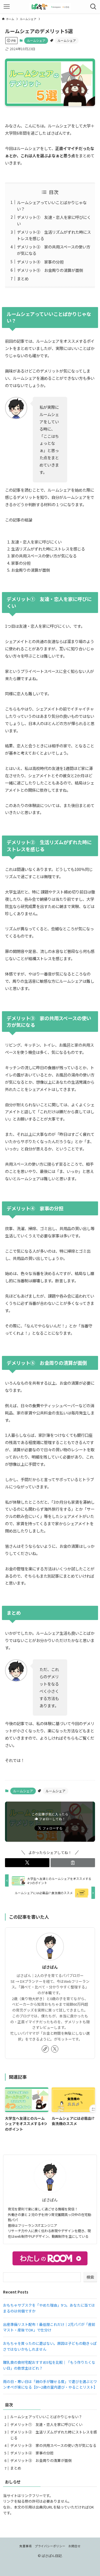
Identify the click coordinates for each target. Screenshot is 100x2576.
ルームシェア (36, 40)
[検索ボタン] (93, 7)
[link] (45, 2049)
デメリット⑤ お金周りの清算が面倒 (50, 270)
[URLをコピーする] (73, 1863)
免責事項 (26, 2546)
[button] (27, 1863)
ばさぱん (50, 1967)
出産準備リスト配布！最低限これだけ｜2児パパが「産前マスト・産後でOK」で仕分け (49, 2327)
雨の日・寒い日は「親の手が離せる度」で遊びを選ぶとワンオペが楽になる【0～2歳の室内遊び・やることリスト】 (50, 2384)
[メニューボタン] (7, 7)
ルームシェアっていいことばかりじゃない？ (46, 2417)
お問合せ (74, 2546)
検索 (90, 2277)
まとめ (23, 278)
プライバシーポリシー (50, 2546)
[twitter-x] (55, 2049)
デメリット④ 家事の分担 (40, 262)
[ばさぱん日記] (50, 7)
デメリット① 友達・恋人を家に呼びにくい (46, 2424)
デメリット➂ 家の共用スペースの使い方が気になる (53, 2445)
